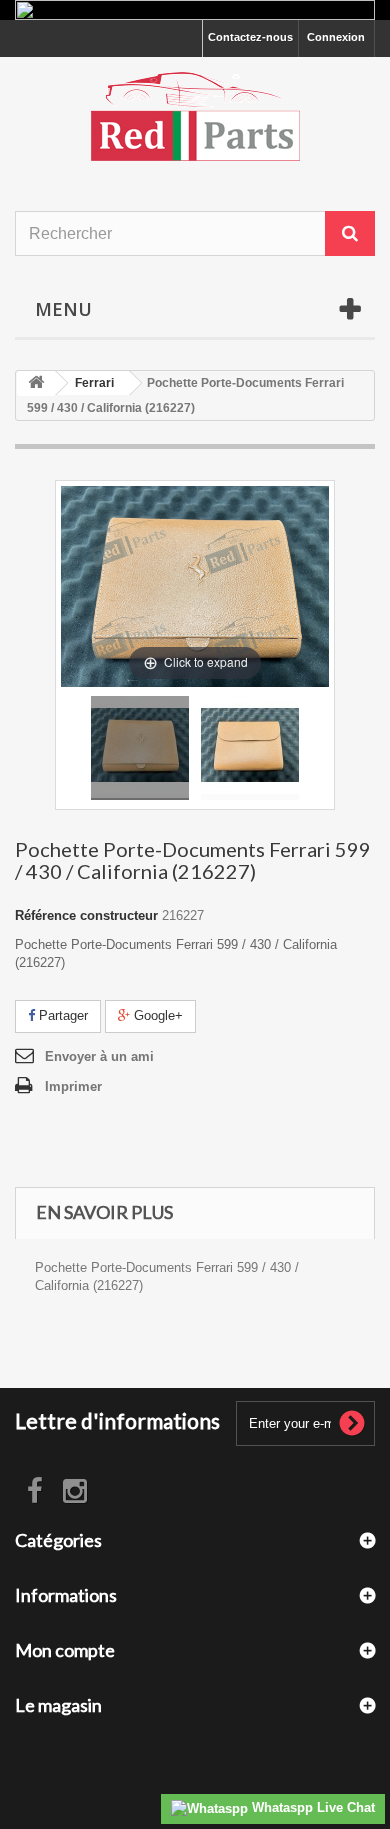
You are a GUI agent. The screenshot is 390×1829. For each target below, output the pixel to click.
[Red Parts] (195, 116)
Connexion (336, 37)
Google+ (156, 1015)
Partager (61, 1015)
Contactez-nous (250, 37)
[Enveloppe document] (140, 748)
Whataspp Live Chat (311, 1807)
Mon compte (65, 1650)
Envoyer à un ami (99, 1056)
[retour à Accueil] (36, 383)
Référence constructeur (86, 915)
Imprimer (73, 1086)
